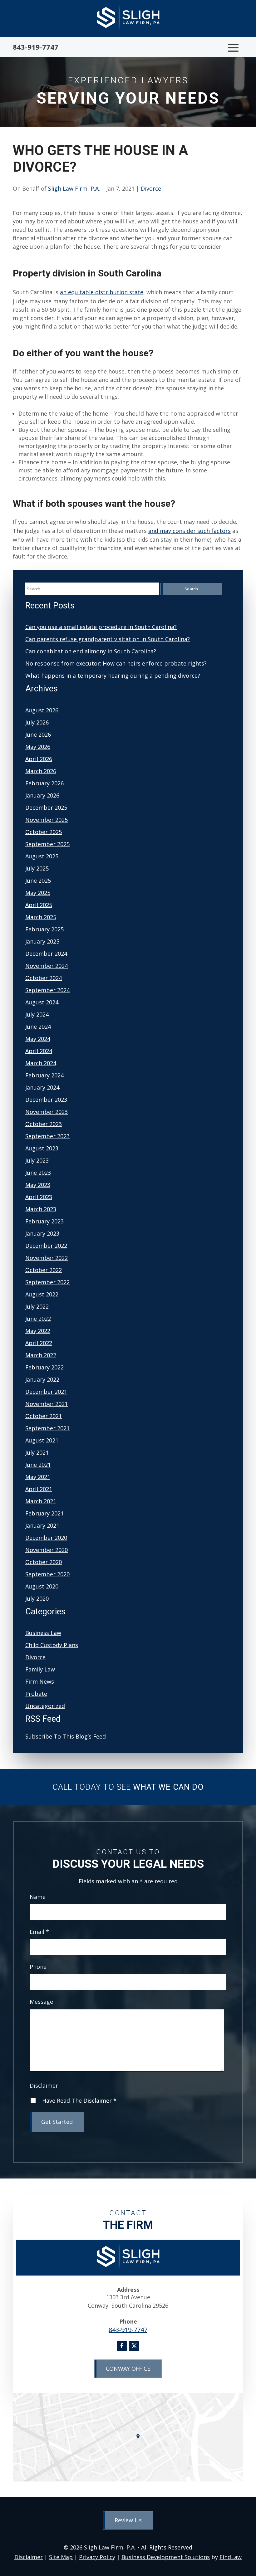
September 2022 (47, 1282)
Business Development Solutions (166, 2557)
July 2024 (37, 1014)
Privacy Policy (97, 2557)
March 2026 (41, 771)
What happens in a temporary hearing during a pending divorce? (113, 676)
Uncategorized (45, 1706)
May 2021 (38, 1477)
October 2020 (44, 1562)
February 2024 (44, 1075)
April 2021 (39, 1489)
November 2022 (47, 1258)
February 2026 (44, 783)
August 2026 (42, 710)
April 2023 (39, 1197)
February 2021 (44, 1513)
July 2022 (37, 1306)
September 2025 (47, 844)
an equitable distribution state (102, 292)
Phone (38, 1967)
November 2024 (47, 966)
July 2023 (37, 1160)
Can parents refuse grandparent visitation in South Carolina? (108, 639)
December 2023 (46, 1100)
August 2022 (42, 1294)
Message (41, 2002)
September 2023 (47, 1136)
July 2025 (37, 868)
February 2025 (44, 929)
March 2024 (41, 1063)
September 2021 (47, 1428)
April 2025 (39, 905)
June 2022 (38, 1319)
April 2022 (39, 1343)
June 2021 (38, 1465)
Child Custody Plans (52, 1645)
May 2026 (38, 747)
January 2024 (42, 1087)
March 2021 (41, 1501)
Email (39, 1932)
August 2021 (42, 1440)
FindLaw (231, 2557)
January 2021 (42, 1525)
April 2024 (39, 1051)
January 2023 (42, 1233)
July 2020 (37, 1598)
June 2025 (38, 881)
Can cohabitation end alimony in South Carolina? (91, 651)
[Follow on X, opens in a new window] (134, 2346)
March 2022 (41, 1355)
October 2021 (44, 1416)
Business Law (43, 1633)
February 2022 (44, 1367)
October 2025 (44, 832)
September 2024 (47, 990)
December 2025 (46, 807)
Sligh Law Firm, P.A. (74, 188)
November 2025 (47, 820)
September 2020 (47, 1574)
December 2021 (46, 1392)
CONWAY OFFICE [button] (128, 2369)
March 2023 (41, 1209)
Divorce (151, 188)
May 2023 (38, 1185)
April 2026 (39, 759)
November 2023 (47, 1112)
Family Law (40, 1669)
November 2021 (47, 1404)
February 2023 (44, 1221)
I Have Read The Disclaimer (78, 2101)
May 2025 (38, 893)
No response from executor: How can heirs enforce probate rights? (116, 663)
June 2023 (38, 1173)
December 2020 (46, 1538)
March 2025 (41, 917)
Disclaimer (44, 2086)
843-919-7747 (36, 47)
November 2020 (47, 1550)
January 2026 (42, 795)
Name (38, 1897)
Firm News (40, 1681)
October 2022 (44, 1270)
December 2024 (46, 954)
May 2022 (38, 1331)
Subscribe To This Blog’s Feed (66, 1736)
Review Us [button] (128, 2520)
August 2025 (42, 856)
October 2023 (44, 1124)
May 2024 (38, 1039)
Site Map (61, 2557)
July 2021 (37, 1452)
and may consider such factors (190, 531)
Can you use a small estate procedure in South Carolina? (101, 627)
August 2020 (42, 1586)
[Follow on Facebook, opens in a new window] (122, 2346)
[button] (233, 48)
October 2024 (44, 978)
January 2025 (42, 941)
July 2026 (37, 722)
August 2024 (42, 1002)
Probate (36, 1694)
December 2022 (46, 1246)
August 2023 (42, 1148)
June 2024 (38, 1027)
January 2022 (42, 1379)
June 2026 (38, 734)
